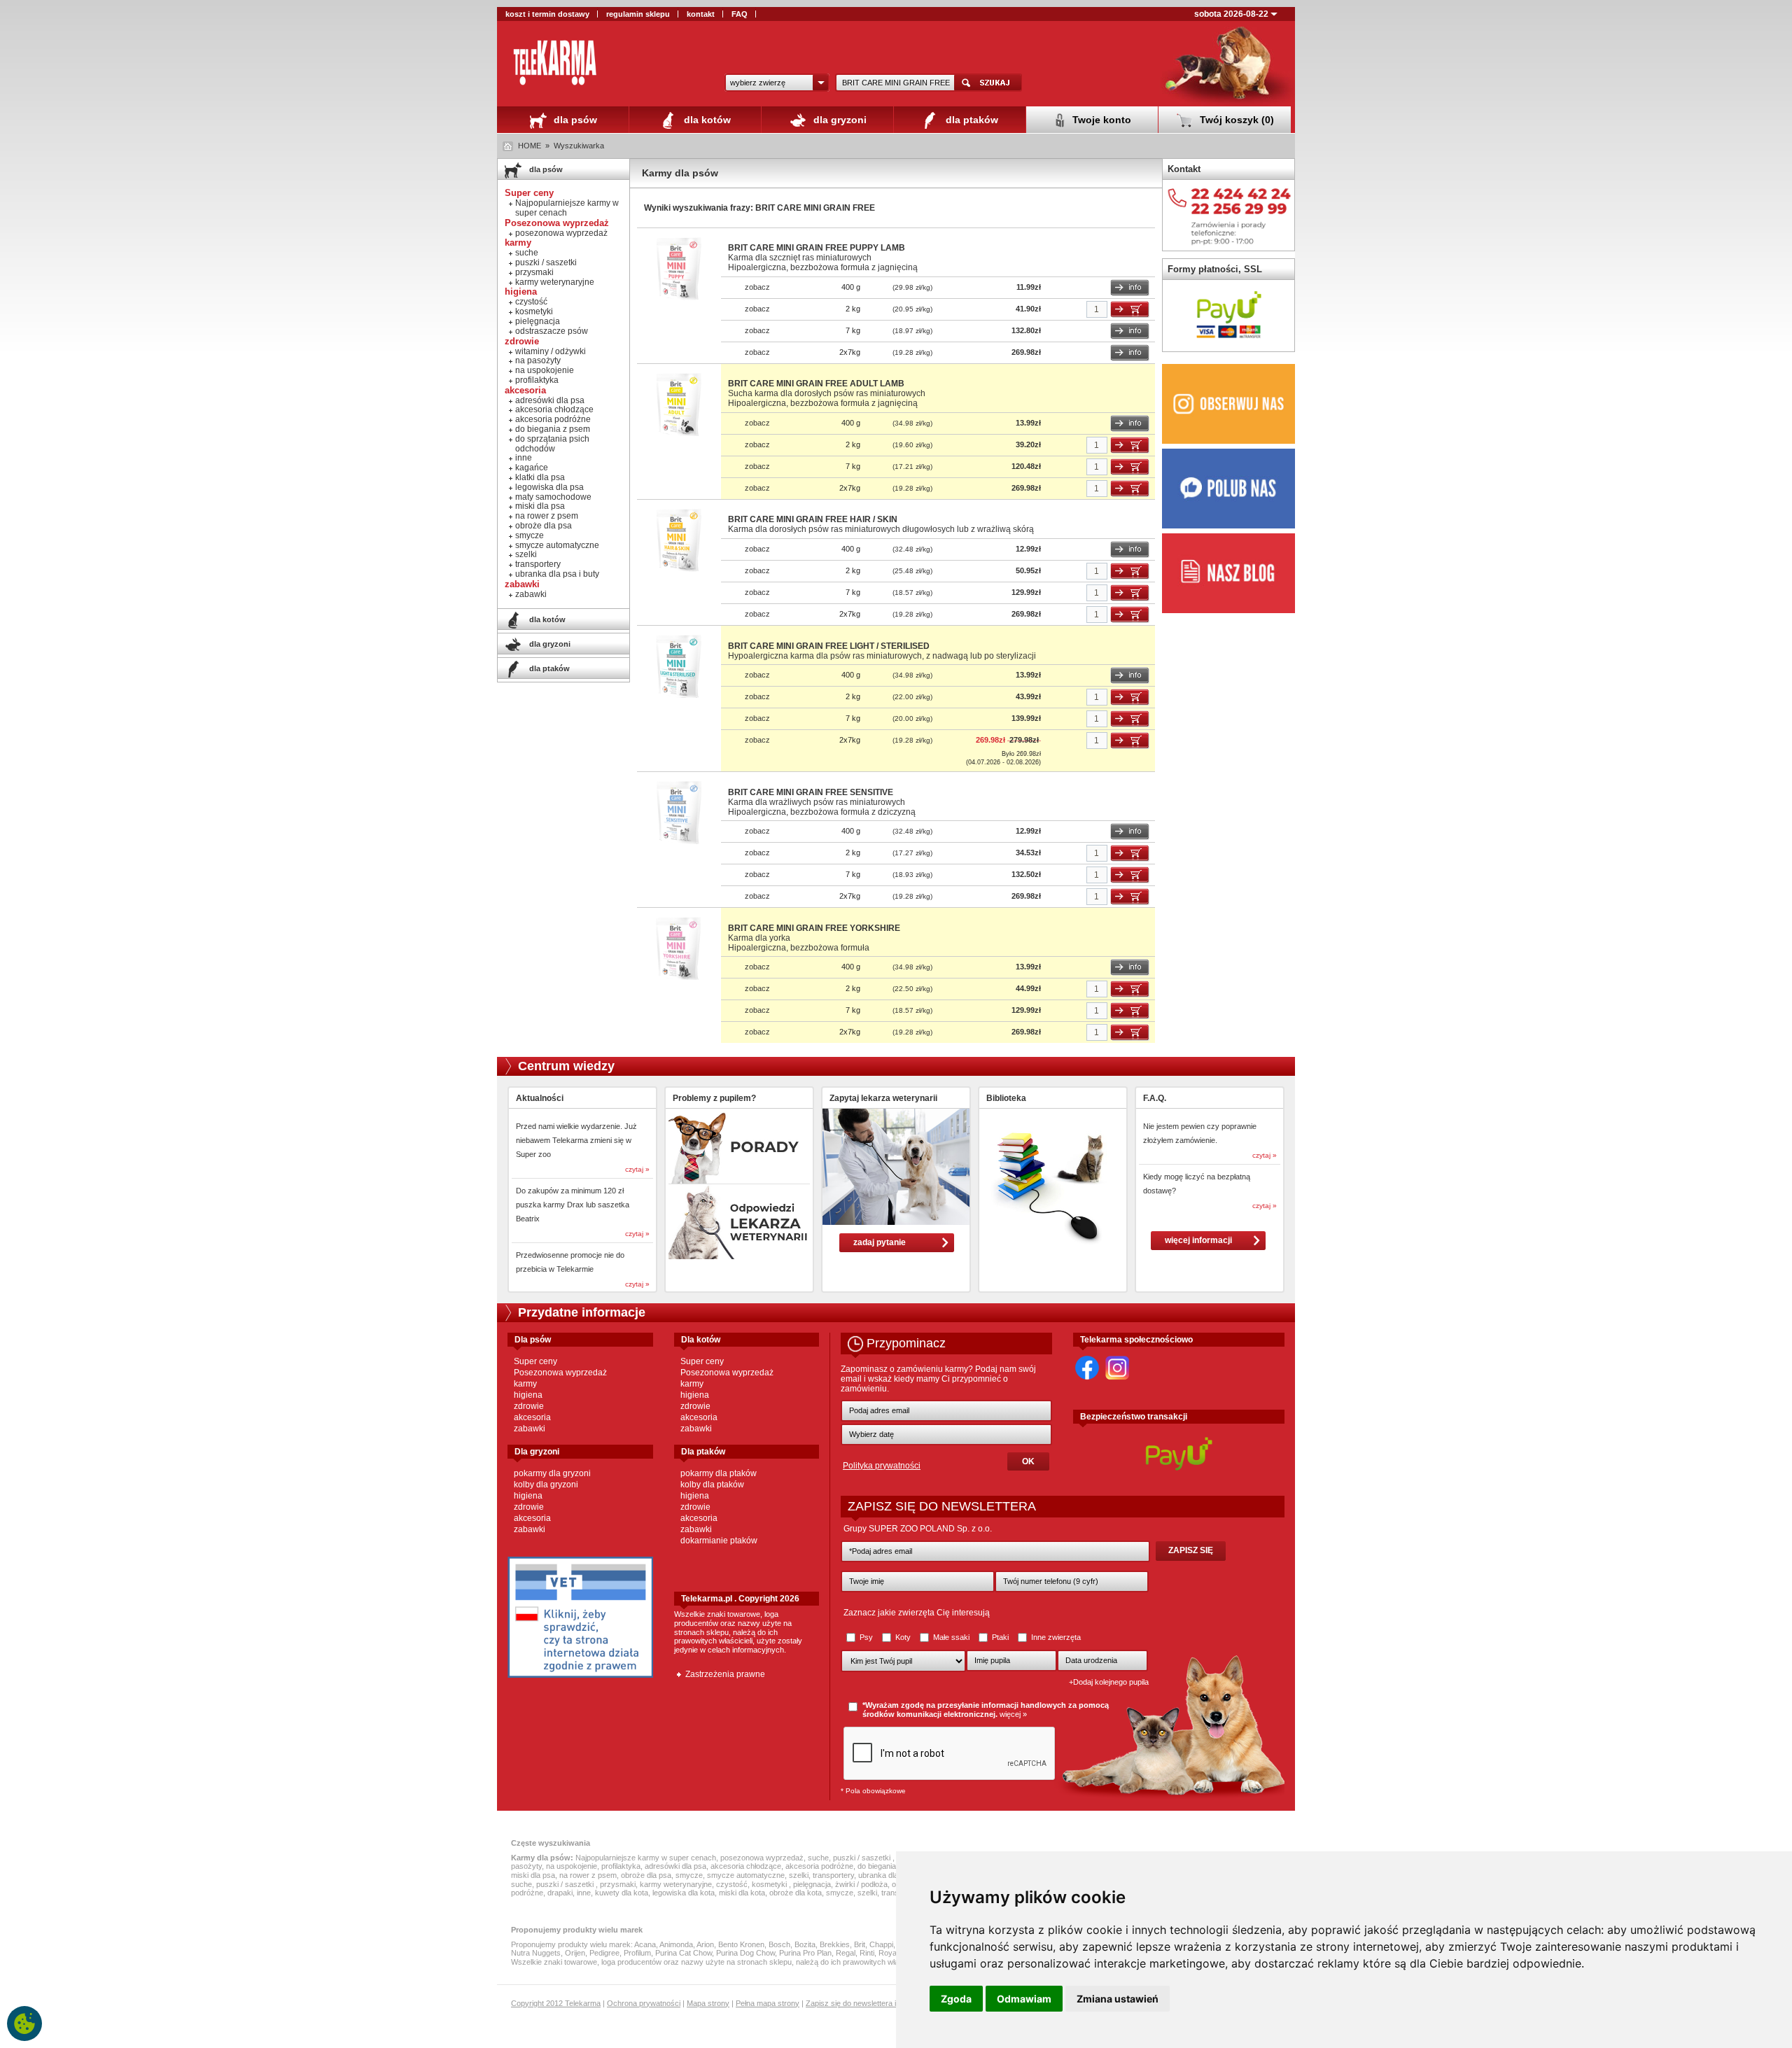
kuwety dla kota (622, 1893)
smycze (530, 535)
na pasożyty (538, 360)
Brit (860, 1944)
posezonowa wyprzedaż (561, 233)
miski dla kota (742, 1893)
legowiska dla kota (684, 1893)
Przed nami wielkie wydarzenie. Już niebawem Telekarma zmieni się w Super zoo (576, 1140)
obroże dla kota (796, 1893)
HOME (530, 146)
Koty (903, 1637)
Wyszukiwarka (579, 146)
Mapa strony (708, 2003)
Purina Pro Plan (805, 1953)
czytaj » (637, 1169)
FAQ (740, 14)
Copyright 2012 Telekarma (556, 2003)
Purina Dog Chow (745, 1953)
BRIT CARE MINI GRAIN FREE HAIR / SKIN (813, 519)
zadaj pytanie (880, 1242)
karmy (525, 1384)
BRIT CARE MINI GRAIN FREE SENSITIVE (811, 792)
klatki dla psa (540, 477)
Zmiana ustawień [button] (1118, 1999)
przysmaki (534, 272)
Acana (645, 1944)
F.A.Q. (1155, 1098)
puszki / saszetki (546, 262)
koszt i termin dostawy (547, 14)
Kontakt (1184, 169)
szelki (526, 554)
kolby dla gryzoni (546, 1485)
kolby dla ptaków (712, 1485)
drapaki (560, 1893)
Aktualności (540, 1098)
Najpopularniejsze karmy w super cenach (567, 208)
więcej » (1013, 1714)
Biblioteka (1006, 1098)
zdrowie (529, 1406)
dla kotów (706, 120)
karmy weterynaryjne (555, 282)
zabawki (531, 594)
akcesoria (532, 1417)
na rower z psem (547, 516)
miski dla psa (540, 506)
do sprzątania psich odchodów (552, 444)
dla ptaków (971, 120)
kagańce (532, 468)
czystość (531, 302)
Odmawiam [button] (1024, 1999)
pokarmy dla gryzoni (552, 1473)
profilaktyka (537, 380)
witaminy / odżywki (551, 351)
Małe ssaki (951, 1637)
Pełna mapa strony (768, 2003)
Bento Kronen (741, 1944)
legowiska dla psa (549, 487)
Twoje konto (1100, 120)
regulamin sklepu (638, 14)
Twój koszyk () (1235, 120)
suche (527, 253)
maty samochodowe (553, 497)
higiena (528, 1395)
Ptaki (1000, 1637)
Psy (866, 1637)
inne (524, 458)
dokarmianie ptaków (719, 1541)
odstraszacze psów (552, 331)
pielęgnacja (538, 321)
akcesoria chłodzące (554, 409)
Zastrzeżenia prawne (725, 1674)
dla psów (574, 120)
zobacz (757, 287)
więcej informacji (1198, 1240)
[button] (777, 83)
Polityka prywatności (882, 1466)
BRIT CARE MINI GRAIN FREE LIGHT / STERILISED (829, 646)
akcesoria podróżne (553, 419)
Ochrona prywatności (644, 2003)
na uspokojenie (545, 370)
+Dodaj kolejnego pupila (1109, 1682)
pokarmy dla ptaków (719, 1473)
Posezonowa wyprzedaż (560, 1373)
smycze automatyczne (557, 545)
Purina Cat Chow (684, 1953)
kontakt (701, 14)
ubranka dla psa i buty (557, 574)
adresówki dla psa (550, 400)
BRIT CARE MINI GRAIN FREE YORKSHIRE (814, 928)
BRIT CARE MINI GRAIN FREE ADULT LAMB (816, 384)
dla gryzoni (839, 120)
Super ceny (535, 1361)
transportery (538, 564)
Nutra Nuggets (536, 1953)
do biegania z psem (553, 429)
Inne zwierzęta (1055, 1637)
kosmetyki (534, 311)
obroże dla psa (544, 526)
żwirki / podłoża (861, 1884)
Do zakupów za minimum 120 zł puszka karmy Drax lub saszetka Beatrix (573, 1205)
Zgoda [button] (956, 1999)
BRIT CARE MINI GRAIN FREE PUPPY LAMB (817, 248)
